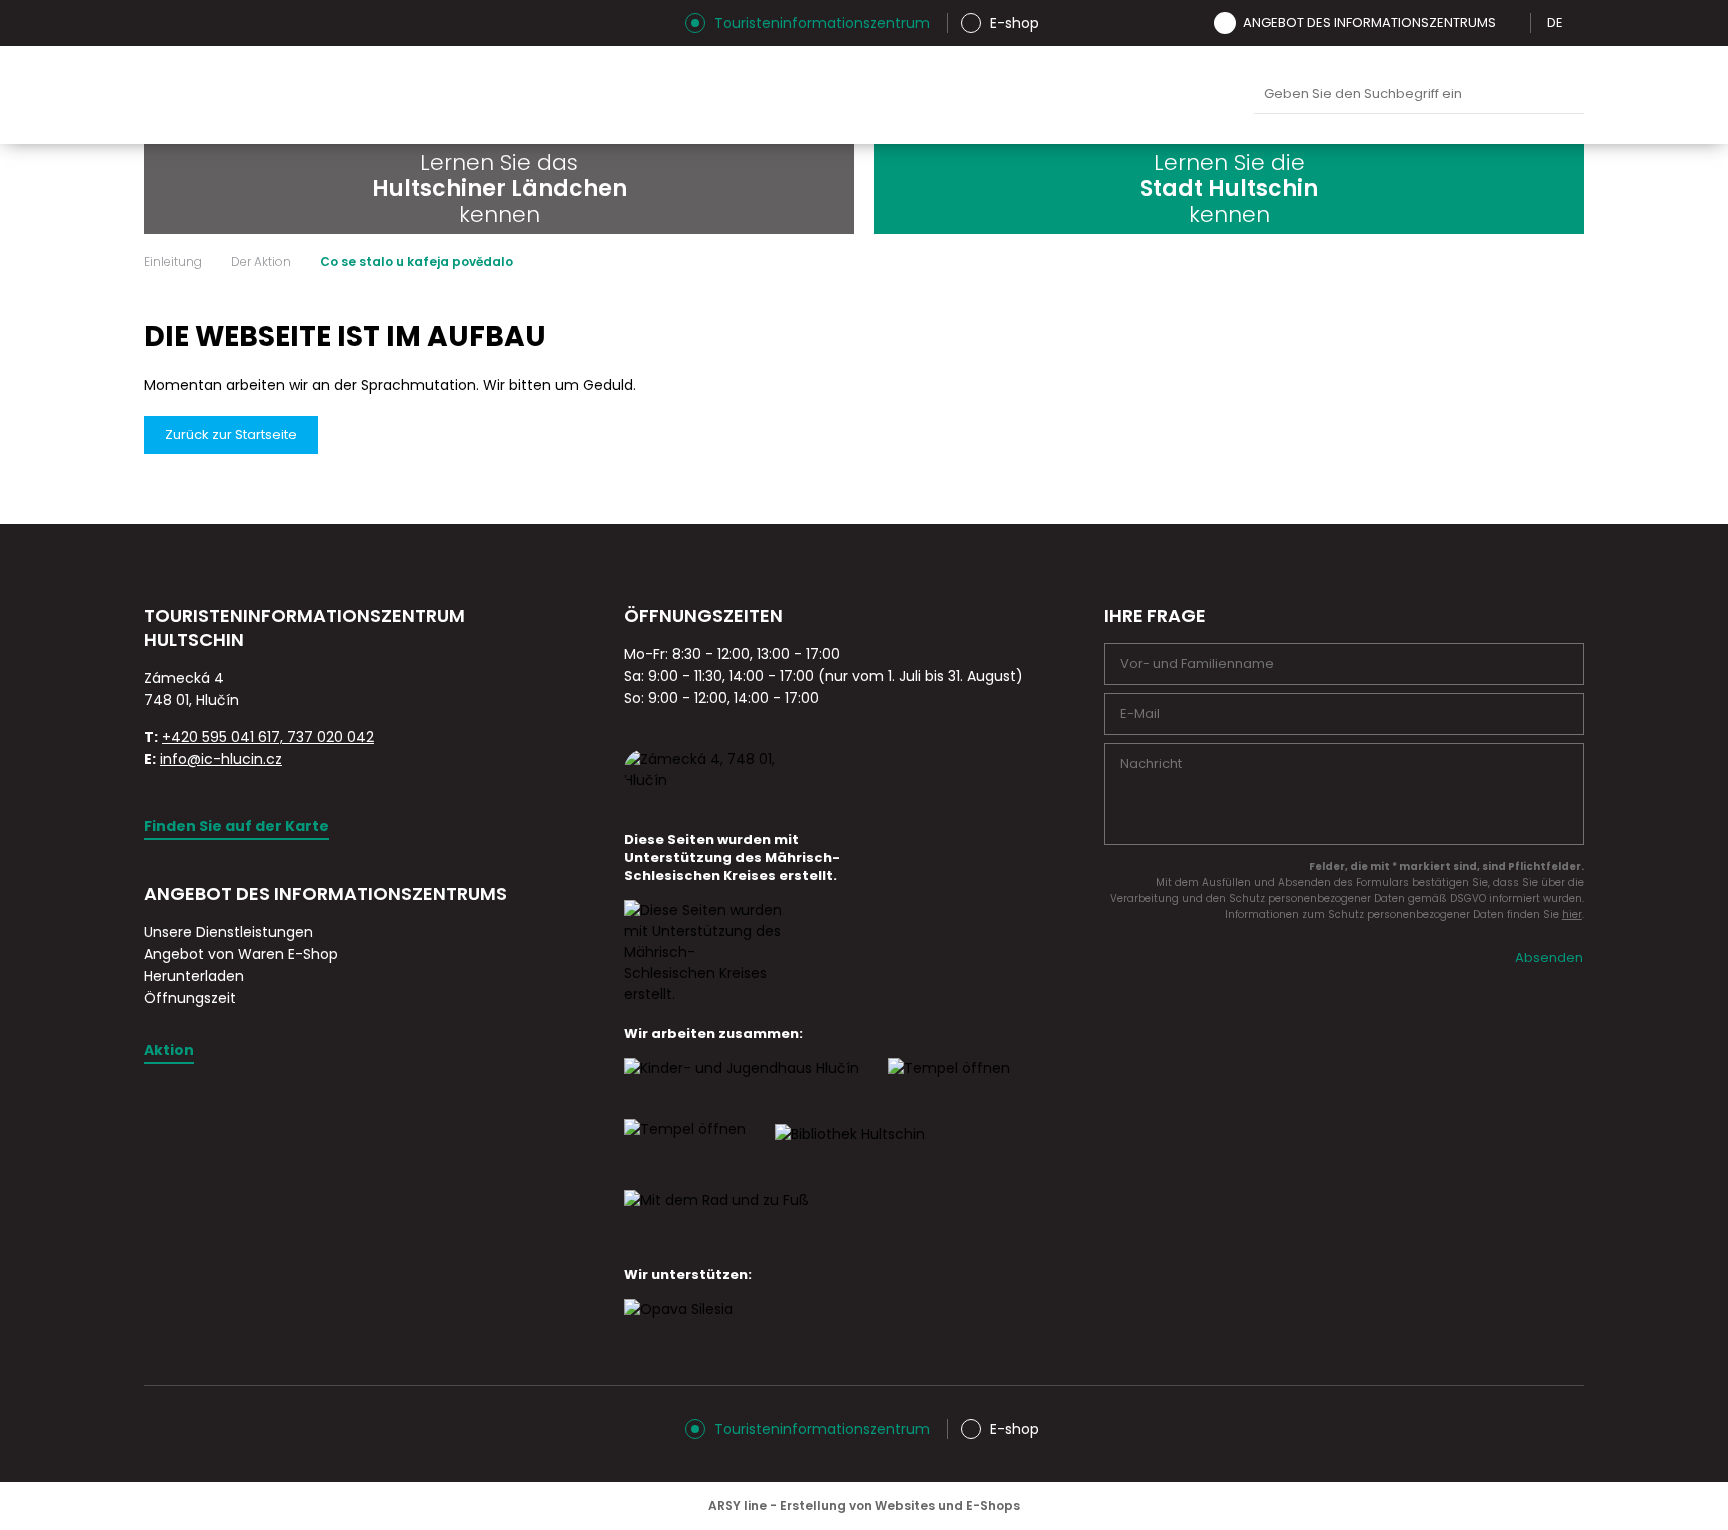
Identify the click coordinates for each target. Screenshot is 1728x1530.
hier (1572, 914)
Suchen (1564, 95)
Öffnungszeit (190, 998)
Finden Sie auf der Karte (236, 826)
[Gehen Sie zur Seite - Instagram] (159, 23)
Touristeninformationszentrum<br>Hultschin (391, 95)
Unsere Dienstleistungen (228, 932)
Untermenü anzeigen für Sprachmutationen (1577, 23)
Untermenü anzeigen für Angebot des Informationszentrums (1510, 23)
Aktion (169, 1050)
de (1555, 22)
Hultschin (1071, 95)
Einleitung (173, 262)
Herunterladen (194, 976)
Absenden (1549, 957)
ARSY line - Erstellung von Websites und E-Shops (864, 1505)
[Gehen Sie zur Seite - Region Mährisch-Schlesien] (704, 994)
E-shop (1014, 23)
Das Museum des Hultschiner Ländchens (883, 95)
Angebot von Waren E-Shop (241, 954)
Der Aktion (261, 262)
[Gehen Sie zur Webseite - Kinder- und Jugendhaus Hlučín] (741, 1086)
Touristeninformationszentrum (822, 23)
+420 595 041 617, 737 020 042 (268, 737)
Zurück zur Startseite (231, 434)
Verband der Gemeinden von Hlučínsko (977, 95)
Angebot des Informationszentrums (1369, 22)
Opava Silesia (1165, 95)
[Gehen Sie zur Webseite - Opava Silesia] (678, 1327)
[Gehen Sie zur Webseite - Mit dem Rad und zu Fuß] (716, 1218)
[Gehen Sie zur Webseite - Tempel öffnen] (685, 1147)
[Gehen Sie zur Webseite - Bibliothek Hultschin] (850, 1152)
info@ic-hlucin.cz (221, 759)
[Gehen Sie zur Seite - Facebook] (194, 23)
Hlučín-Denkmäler (789, 95)
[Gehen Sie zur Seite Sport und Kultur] (949, 1086)
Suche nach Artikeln (1419, 94)
